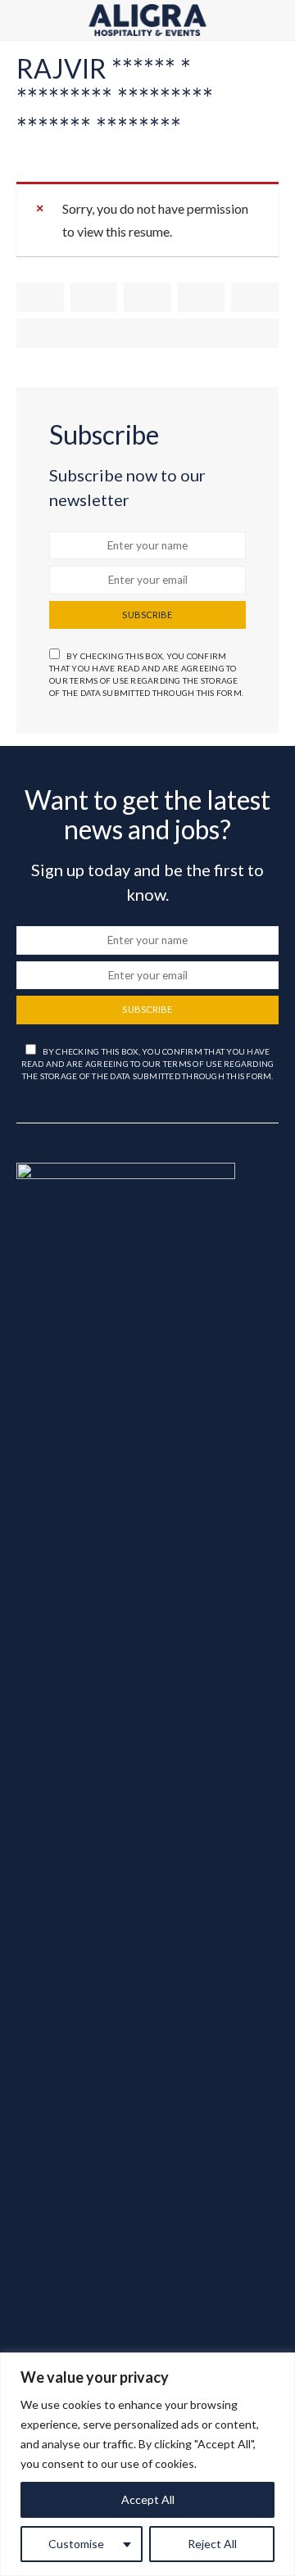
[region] (147, 2464)
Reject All (212, 2544)
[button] (274, 20)
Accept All (148, 2499)
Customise (76, 2544)
